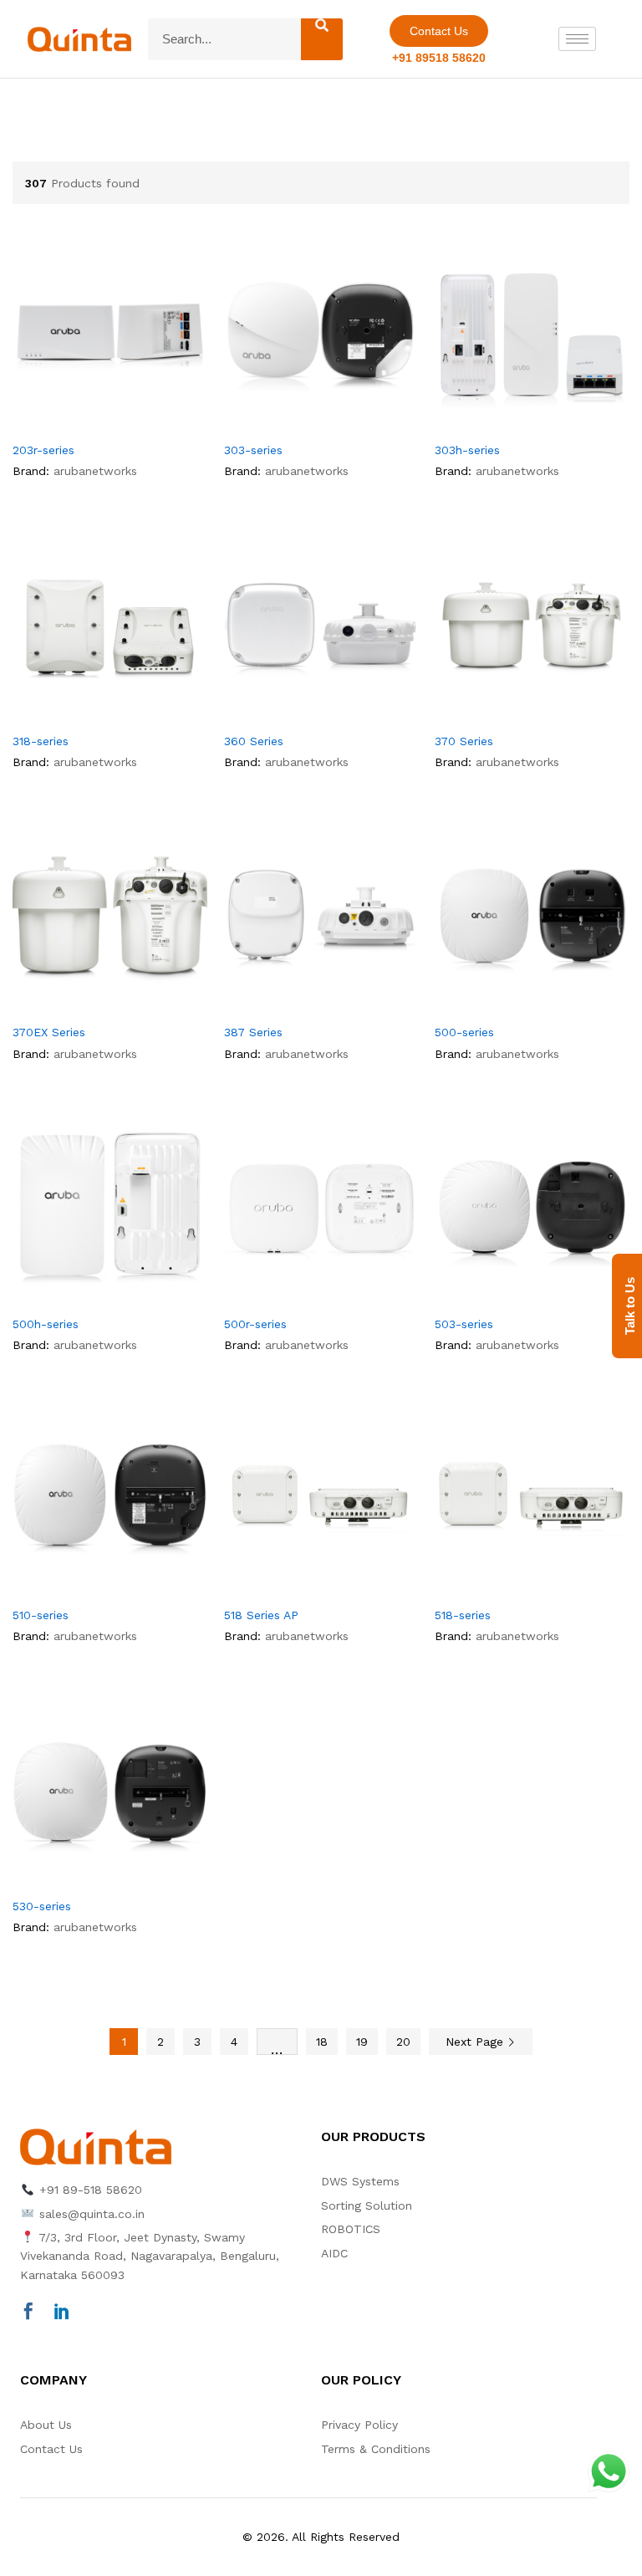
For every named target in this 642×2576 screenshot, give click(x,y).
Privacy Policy (359, 2425)
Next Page (476, 2042)
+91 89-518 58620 (89, 2190)
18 (322, 2042)
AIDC (334, 2253)
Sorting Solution (367, 2205)
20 (403, 2042)
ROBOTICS (351, 2229)
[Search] (322, 39)
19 (362, 2042)
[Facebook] (28, 2313)
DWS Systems (360, 2181)
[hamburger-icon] (577, 39)
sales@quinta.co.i (89, 2214)
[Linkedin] (62, 2313)
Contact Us (51, 2449)
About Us (46, 2425)
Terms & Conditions (376, 2449)
